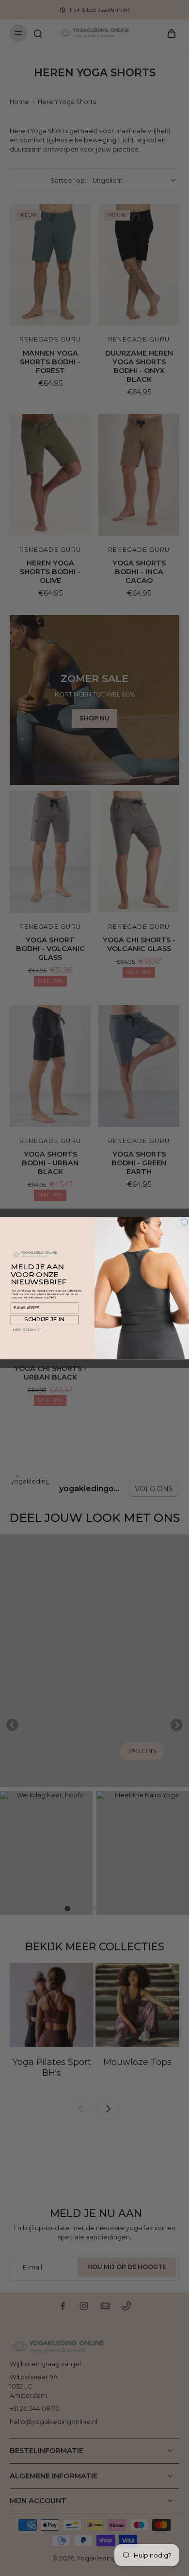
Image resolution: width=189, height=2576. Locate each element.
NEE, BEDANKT (27, 1329)
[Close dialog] (184, 1222)
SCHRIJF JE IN (44, 1319)
